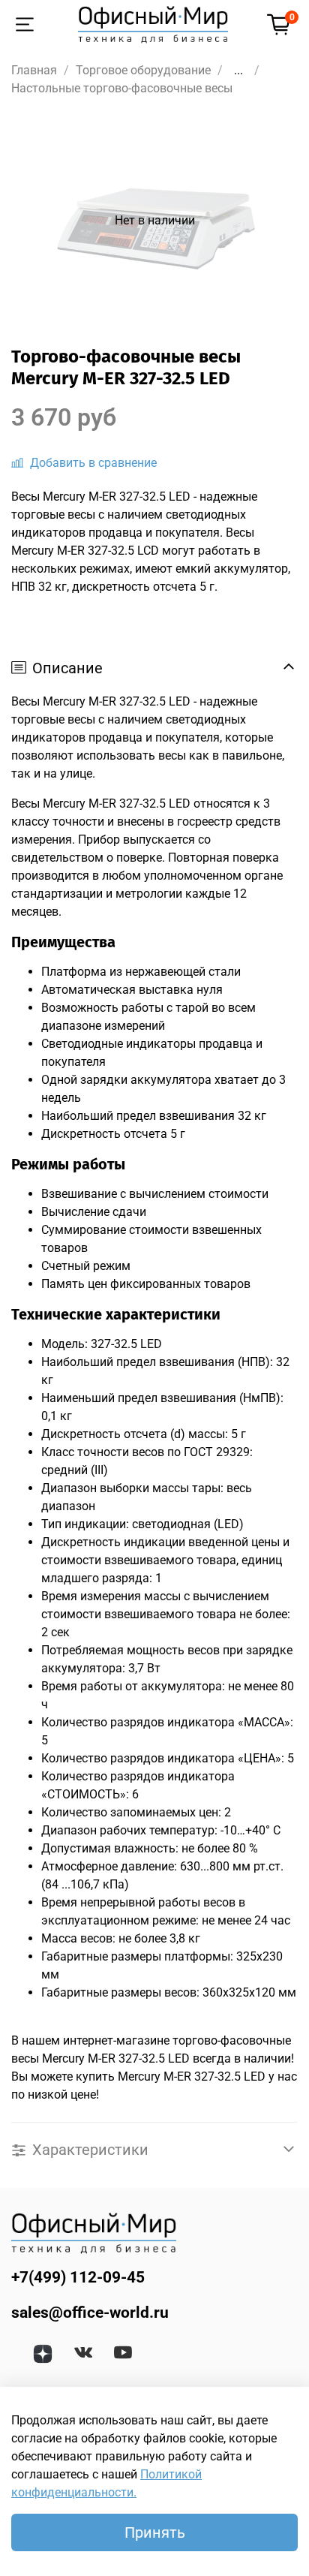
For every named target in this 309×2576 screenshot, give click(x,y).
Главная (34, 70)
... (238, 71)
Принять (155, 2532)
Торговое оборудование (143, 70)
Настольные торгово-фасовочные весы (122, 88)
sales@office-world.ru (90, 2313)
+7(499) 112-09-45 (78, 2277)
